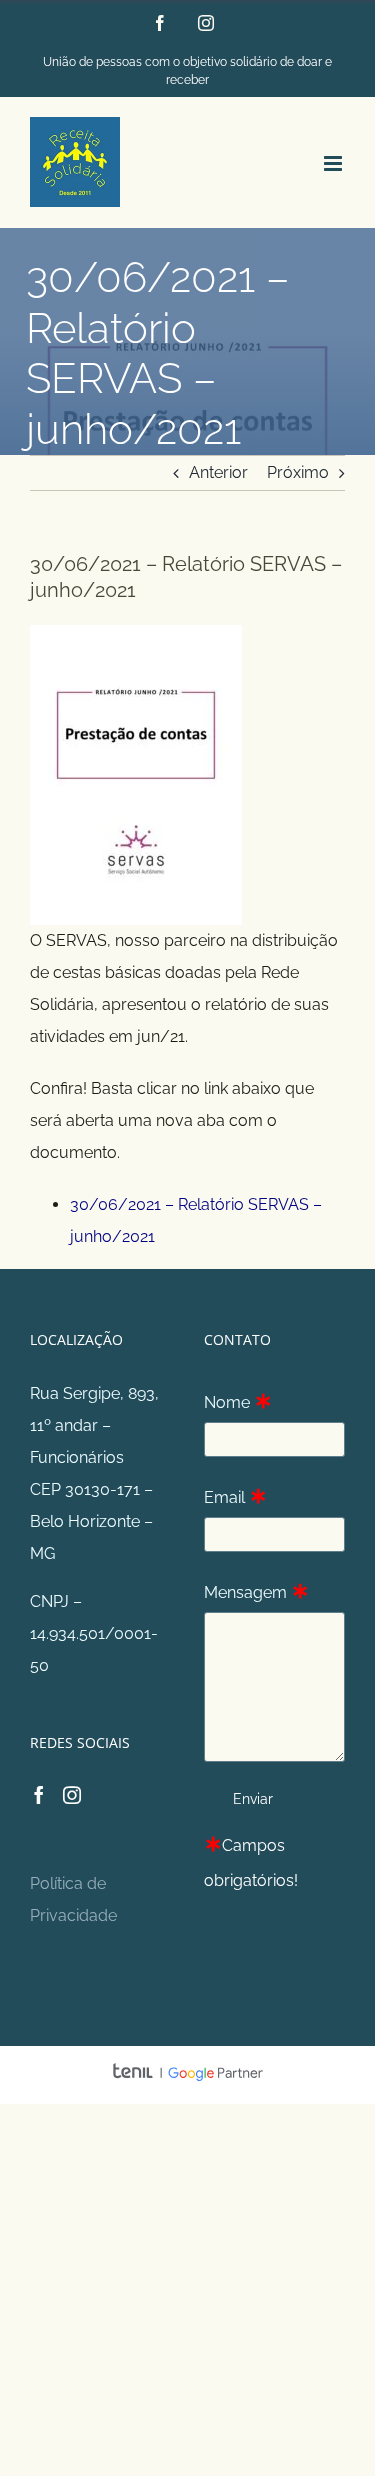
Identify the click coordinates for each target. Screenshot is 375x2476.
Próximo (298, 472)
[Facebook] (39, 1795)
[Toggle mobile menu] (334, 163)
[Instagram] (72, 1795)
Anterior (218, 472)
